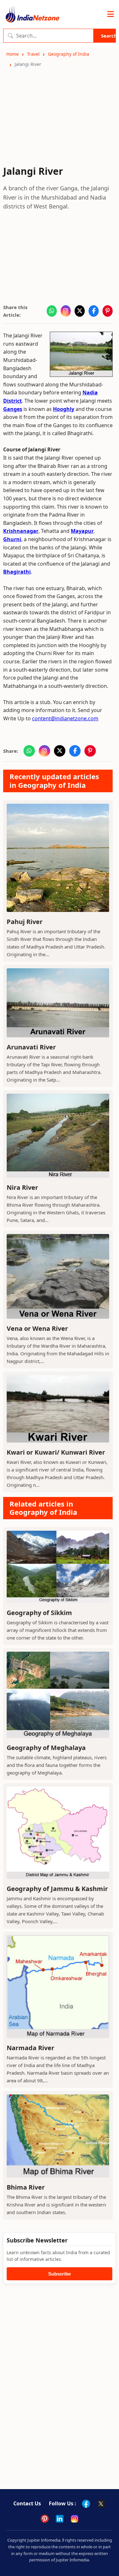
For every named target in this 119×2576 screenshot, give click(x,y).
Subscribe (60, 2274)
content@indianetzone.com (65, 718)
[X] (101, 2504)
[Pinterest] (45, 2519)
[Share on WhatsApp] (52, 311)
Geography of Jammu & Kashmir (57, 1889)
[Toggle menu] (111, 14)
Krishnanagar (21, 531)
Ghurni (12, 539)
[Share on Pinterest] (108, 311)
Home (13, 54)
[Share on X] (80, 311)
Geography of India (69, 54)
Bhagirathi (17, 572)
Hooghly (64, 409)
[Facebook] (86, 2504)
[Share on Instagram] (66, 311)
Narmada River (30, 2048)
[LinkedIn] (60, 2519)
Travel (33, 54)
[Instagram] (75, 2519)
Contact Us (27, 2503)
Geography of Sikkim (39, 1613)
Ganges (13, 409)
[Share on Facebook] (94, 311)
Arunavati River (31, 1047)
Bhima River (26, 2187)
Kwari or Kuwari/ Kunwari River (56, 1452)
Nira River (22, 1187)
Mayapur (82, 531)
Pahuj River (25, 922)
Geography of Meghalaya (46, 1748)
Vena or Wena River (37, 1328)
